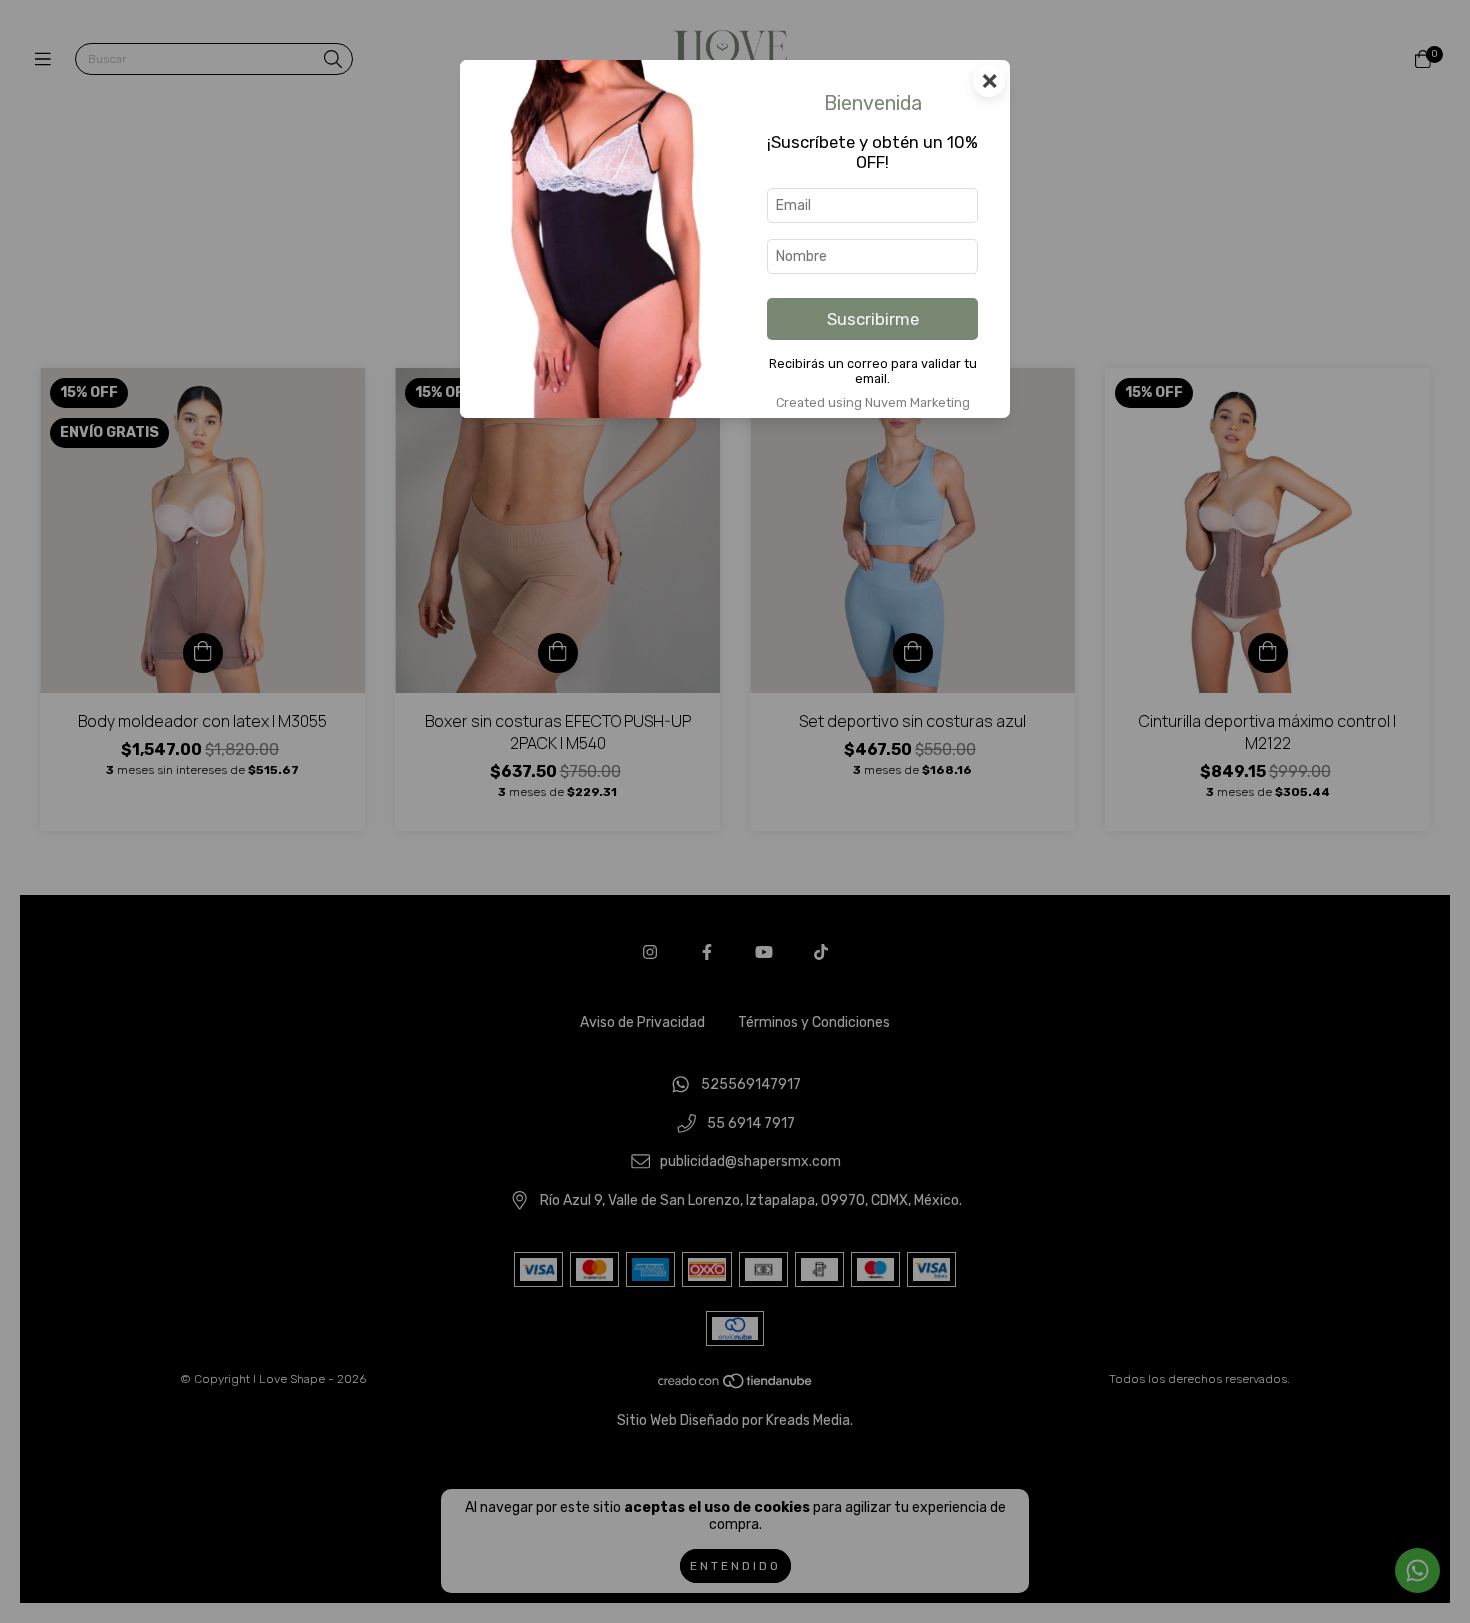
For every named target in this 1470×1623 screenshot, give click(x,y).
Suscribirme (873, 319)
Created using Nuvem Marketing (873, 402)
